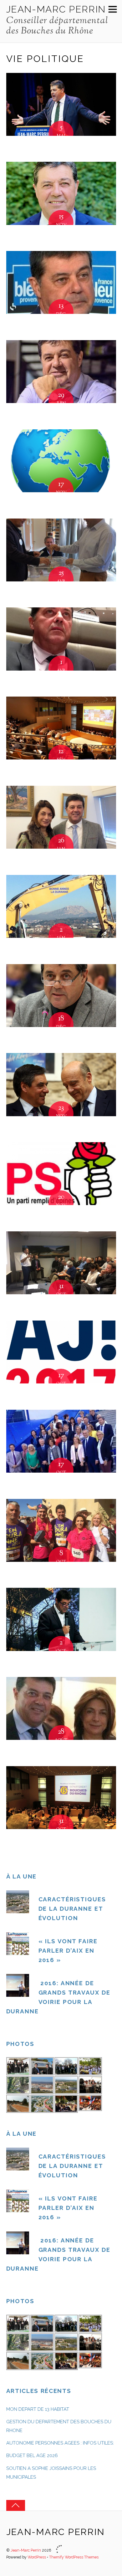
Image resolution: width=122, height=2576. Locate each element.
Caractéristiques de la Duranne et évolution (72, 1909)
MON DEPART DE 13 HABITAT (38, 2409)
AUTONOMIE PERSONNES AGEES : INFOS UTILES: (61, 2443)
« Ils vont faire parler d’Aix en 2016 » (68, 1950)
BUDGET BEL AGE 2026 (32, 2456)
